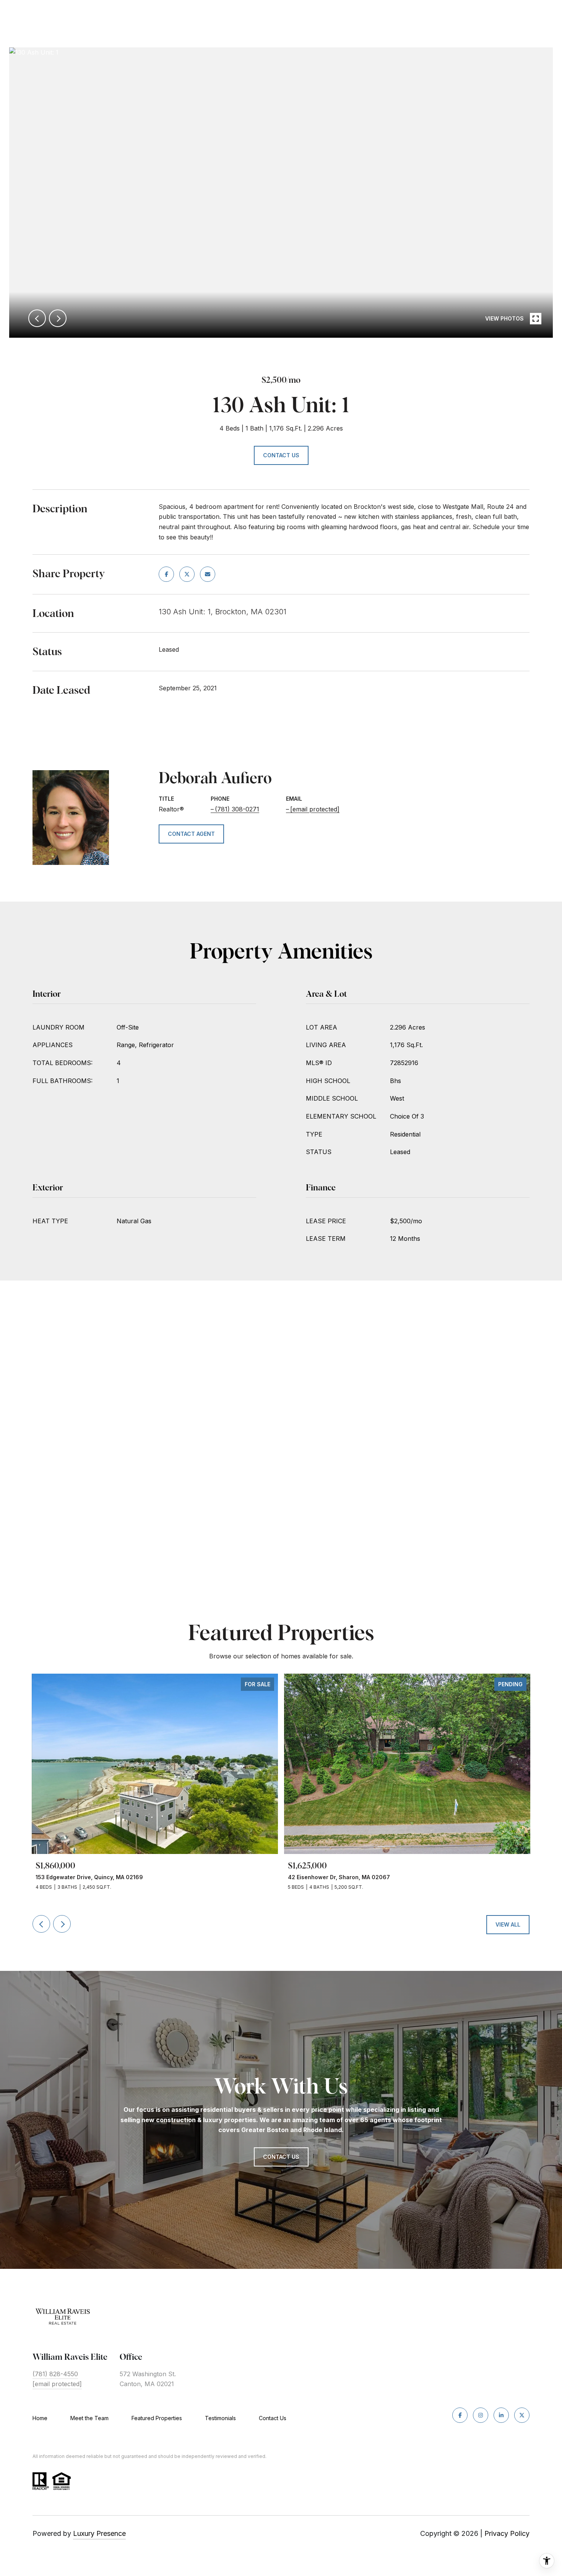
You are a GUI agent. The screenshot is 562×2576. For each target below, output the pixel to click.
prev (37, 318)
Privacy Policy (507, 2533)
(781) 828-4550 (55, 2374)
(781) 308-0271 (237, 809)
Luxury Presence (99, 2533)
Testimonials (220, 2418)
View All (508, 1924)
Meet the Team (89, 2418)
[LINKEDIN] (501, 2415)
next (58, 318)
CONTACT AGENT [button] (191, 834)
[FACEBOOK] (460, 2415)
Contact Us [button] (281, 455)
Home (40, 2418)
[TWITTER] (522, 2415)
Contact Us (273, 2418)
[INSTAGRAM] (481, 2415)
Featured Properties (157, 2418)
